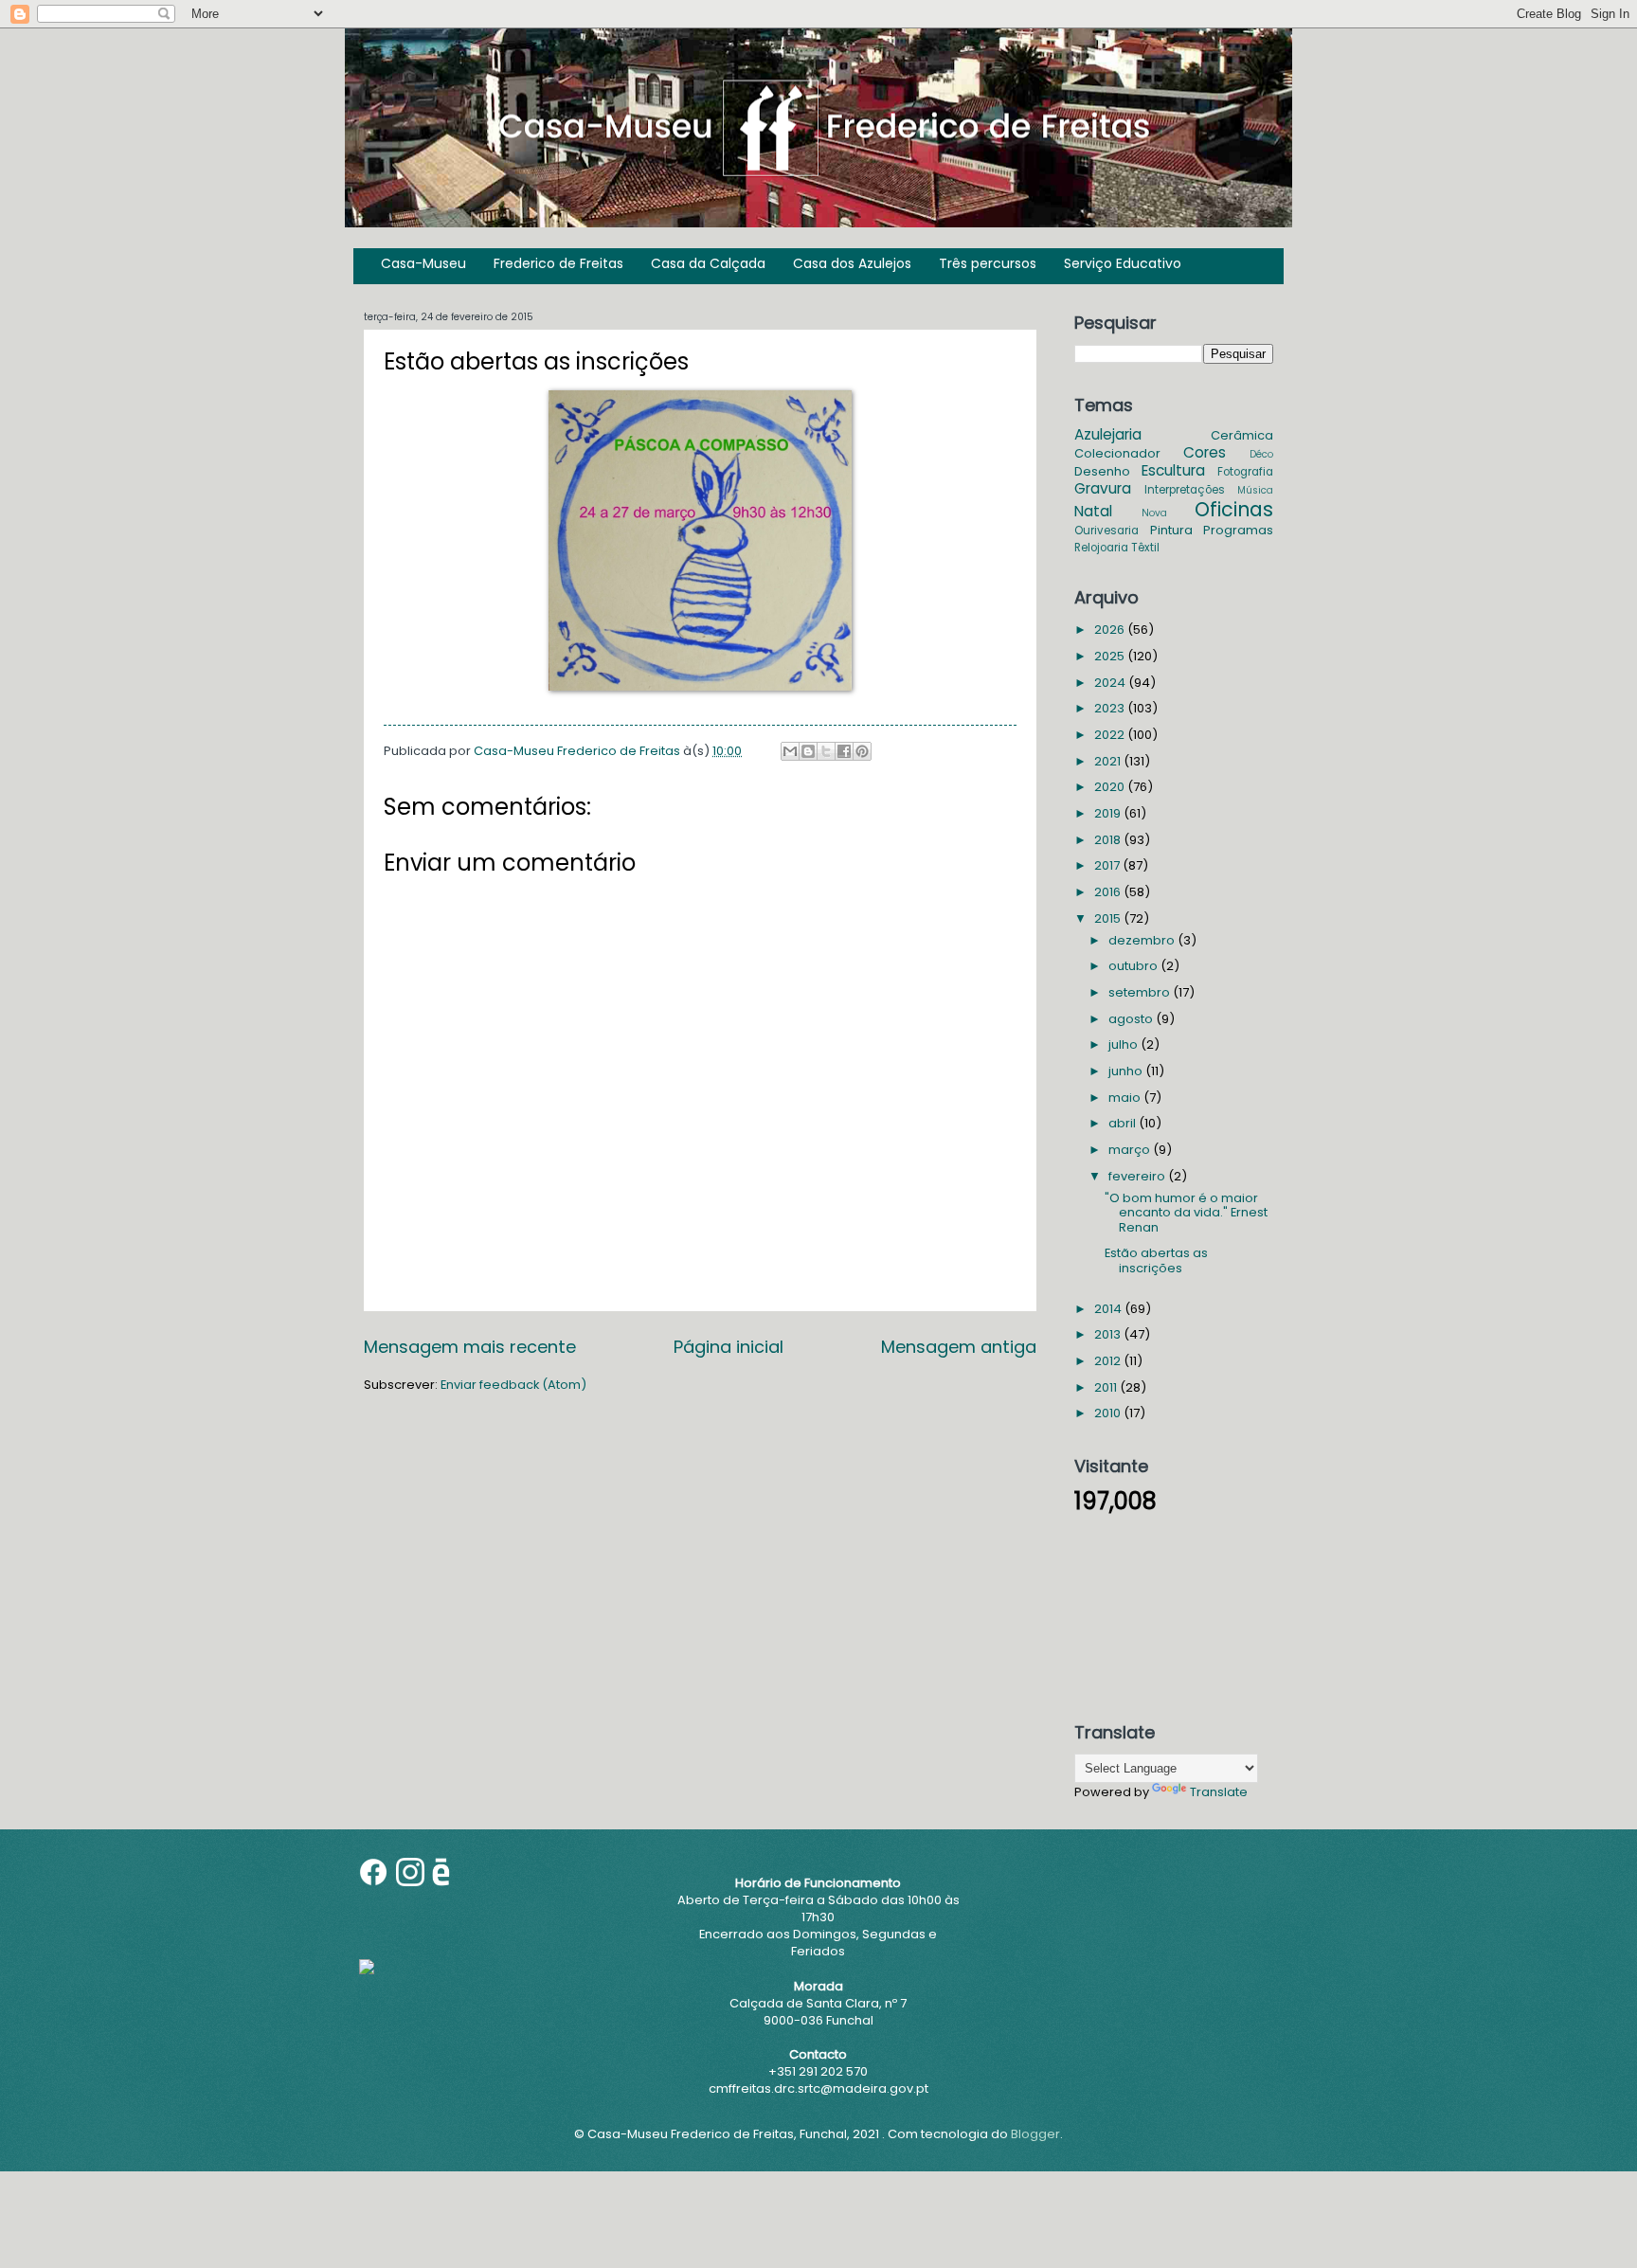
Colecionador (1117, 453)
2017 (1108, 865)
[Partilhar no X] (826, 751)
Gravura (1103, 488)
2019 (1109, 813)
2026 (1111, 630)
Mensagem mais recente (470, 1347)
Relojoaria (1101, 548)
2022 (1111, 735)
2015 (1109, 918)
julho (1124, 1044)
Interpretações (1185, 490)
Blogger (1035, 2134)
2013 (1109, 1334)
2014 (1109, 1309)
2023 (1111, 708)
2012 (1109, 1361)
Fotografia (1245, 472)
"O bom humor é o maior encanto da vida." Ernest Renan (1186, 1213)
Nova (1154, 513)
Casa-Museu (423, 263)
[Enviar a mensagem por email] (790, 751)
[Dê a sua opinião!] (808, 751)
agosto (1132, 1019)
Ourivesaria (1106, 531)
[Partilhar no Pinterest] (862, 751)
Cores (1205, 452)
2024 (1111, 683)
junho (1127, 1071)
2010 (1109, 1413)
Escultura (1173, 470)
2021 (1109, 761)
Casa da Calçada (708, 263)
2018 (1109, 840)
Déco (1261, 454)
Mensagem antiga (959, 1347)
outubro (1134, 966)
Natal (1093, 511)
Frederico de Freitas (558, 263)
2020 (1111, 787)
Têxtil (1145, 548)
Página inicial (729, 1347)
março (1131, 1150)
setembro (1141, 992)
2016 (1109, 892)
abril (1124, 1123)
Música (1255, 490)
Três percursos (988, 263)
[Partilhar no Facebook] (844, 751)
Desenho (1102, 471)
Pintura (1171, 530)
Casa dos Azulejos (852, 263)
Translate (1219, 1792)
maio (1126, 1098)
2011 (1107, 1387)
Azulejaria (1108, 434)
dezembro (1143, 940)
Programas (1238, 530)
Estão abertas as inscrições (1156, 1260)
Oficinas (1234, 509)
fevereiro (1138, 1176)
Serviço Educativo (1123, 263)
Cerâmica (1242, 435)
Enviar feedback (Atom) (513, 1385)
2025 (1111, 656)
